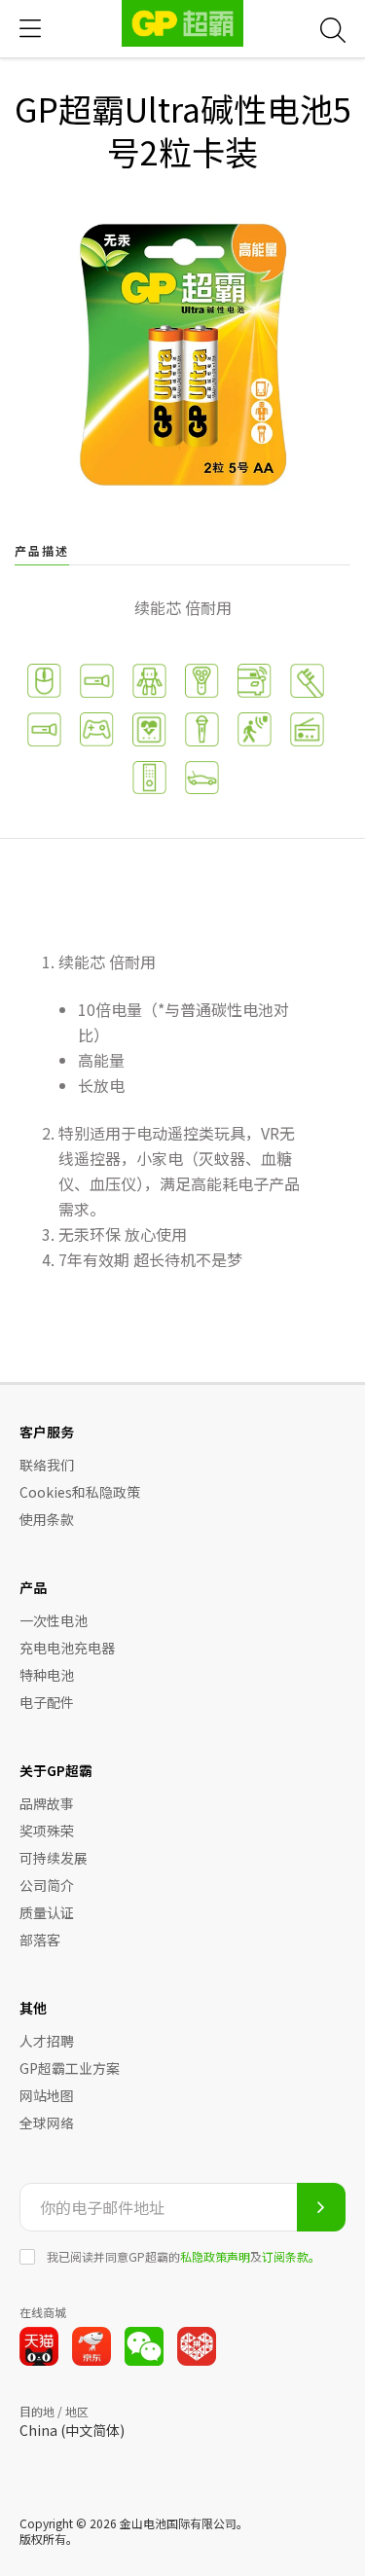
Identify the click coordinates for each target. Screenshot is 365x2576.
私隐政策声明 (215, 2256)
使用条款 (47, 1519)
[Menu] (30, 29)
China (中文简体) (72, 2430)
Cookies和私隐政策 (80, 1492)
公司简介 (47, 1885)
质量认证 (47, 1912)
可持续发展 (54, 1858)
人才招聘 (47, 2041)
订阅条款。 (291, 2256)
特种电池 (47, 1675)
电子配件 (47, 1702)
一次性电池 (54, 1620)
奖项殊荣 (47, 1831)
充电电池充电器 (67, 1648)
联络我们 (47, 1465)
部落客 (40, 1940)
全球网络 (47, 2122)
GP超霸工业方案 (70, 2068)
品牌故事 (47, 1803)
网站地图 (47, 2095)
